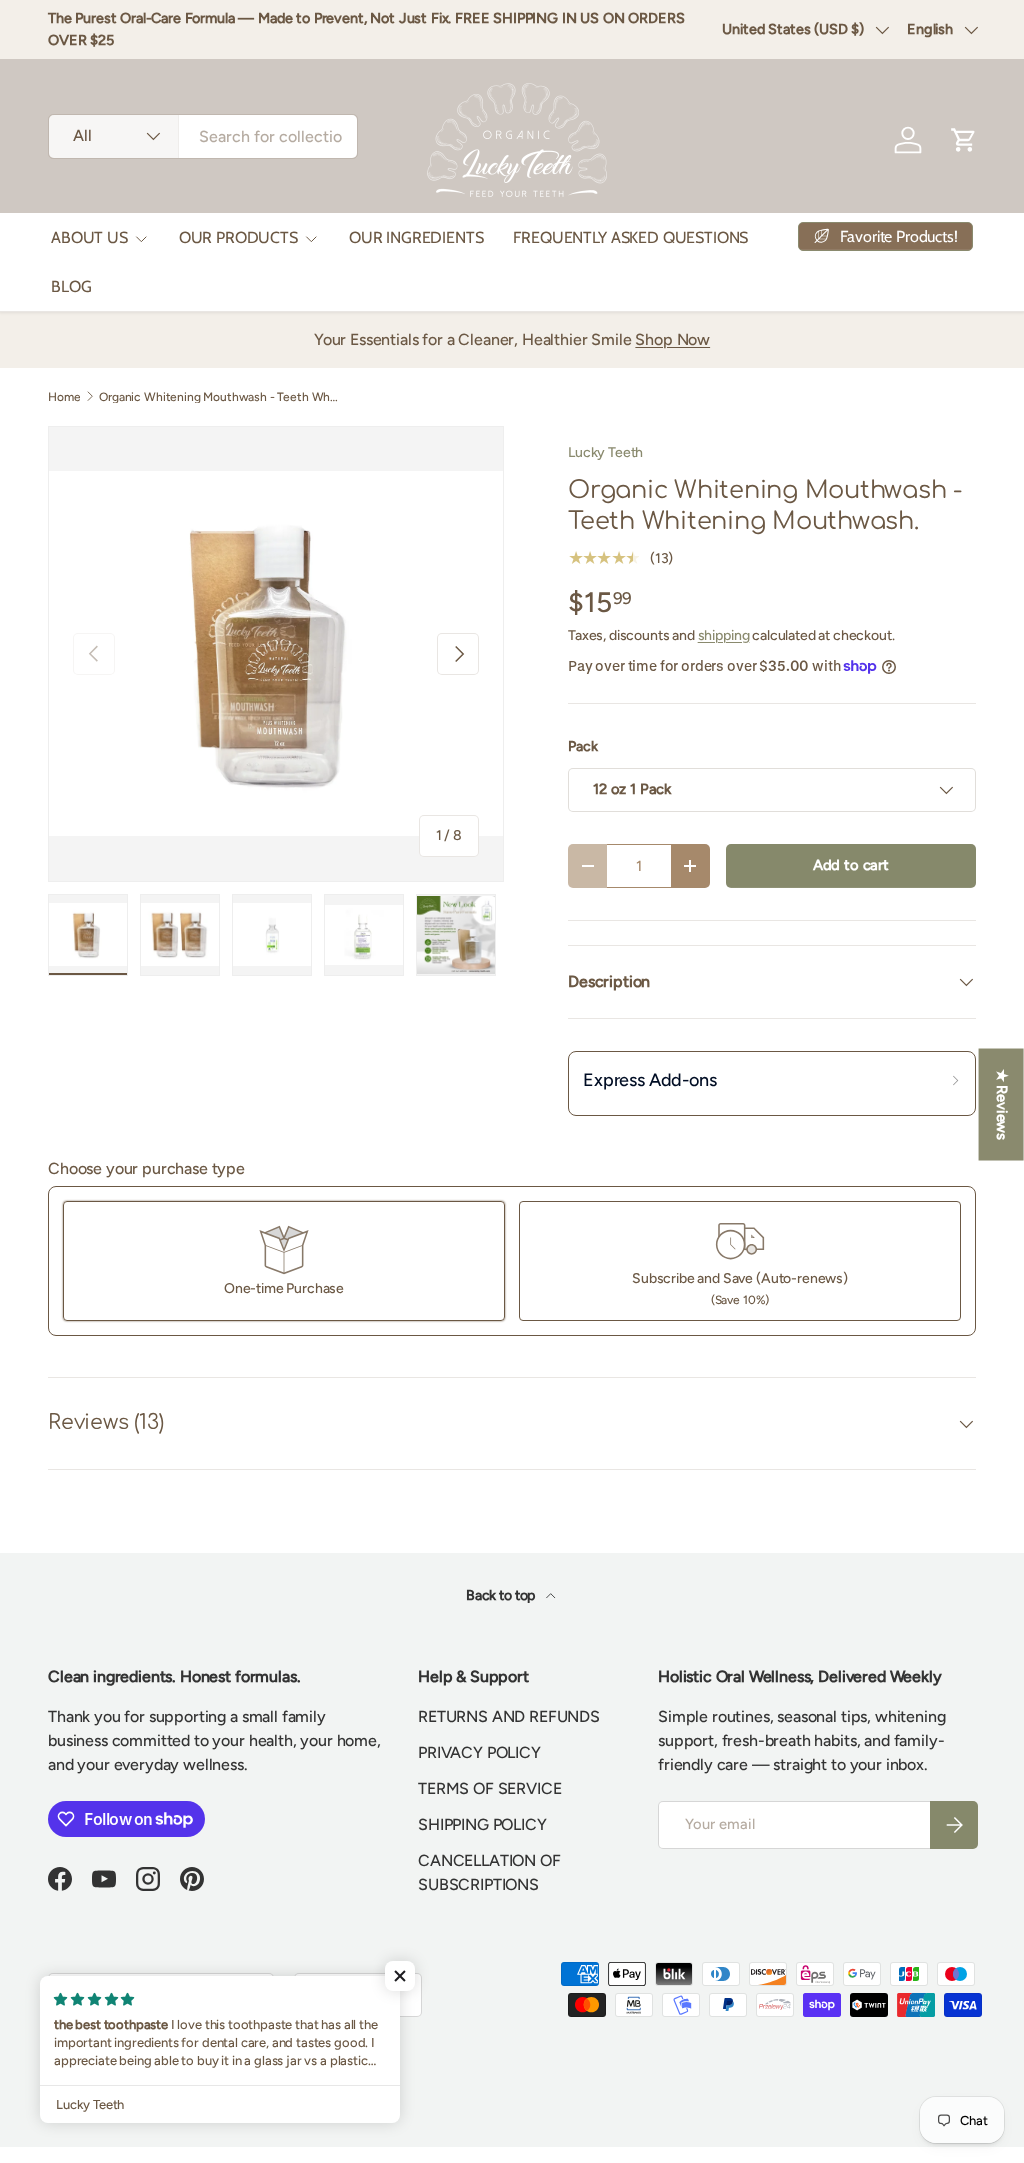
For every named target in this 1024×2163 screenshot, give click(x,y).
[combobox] (203, 136)
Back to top (502, 1595)
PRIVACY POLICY (479, 1752)
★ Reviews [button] (1002, 1104)
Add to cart (851, 865)
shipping (724, 635)
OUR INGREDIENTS (416, 237)
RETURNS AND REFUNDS (509, 1716)
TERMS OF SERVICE (489, 1788)
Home (64, 397)
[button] (400, 1976)
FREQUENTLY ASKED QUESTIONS (630, 237)
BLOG (71, 286)
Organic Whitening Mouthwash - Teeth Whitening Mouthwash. (219, 397)
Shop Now (672, 339)
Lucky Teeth (605, 452)
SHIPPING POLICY (482, 1824)
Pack (582, 746)
